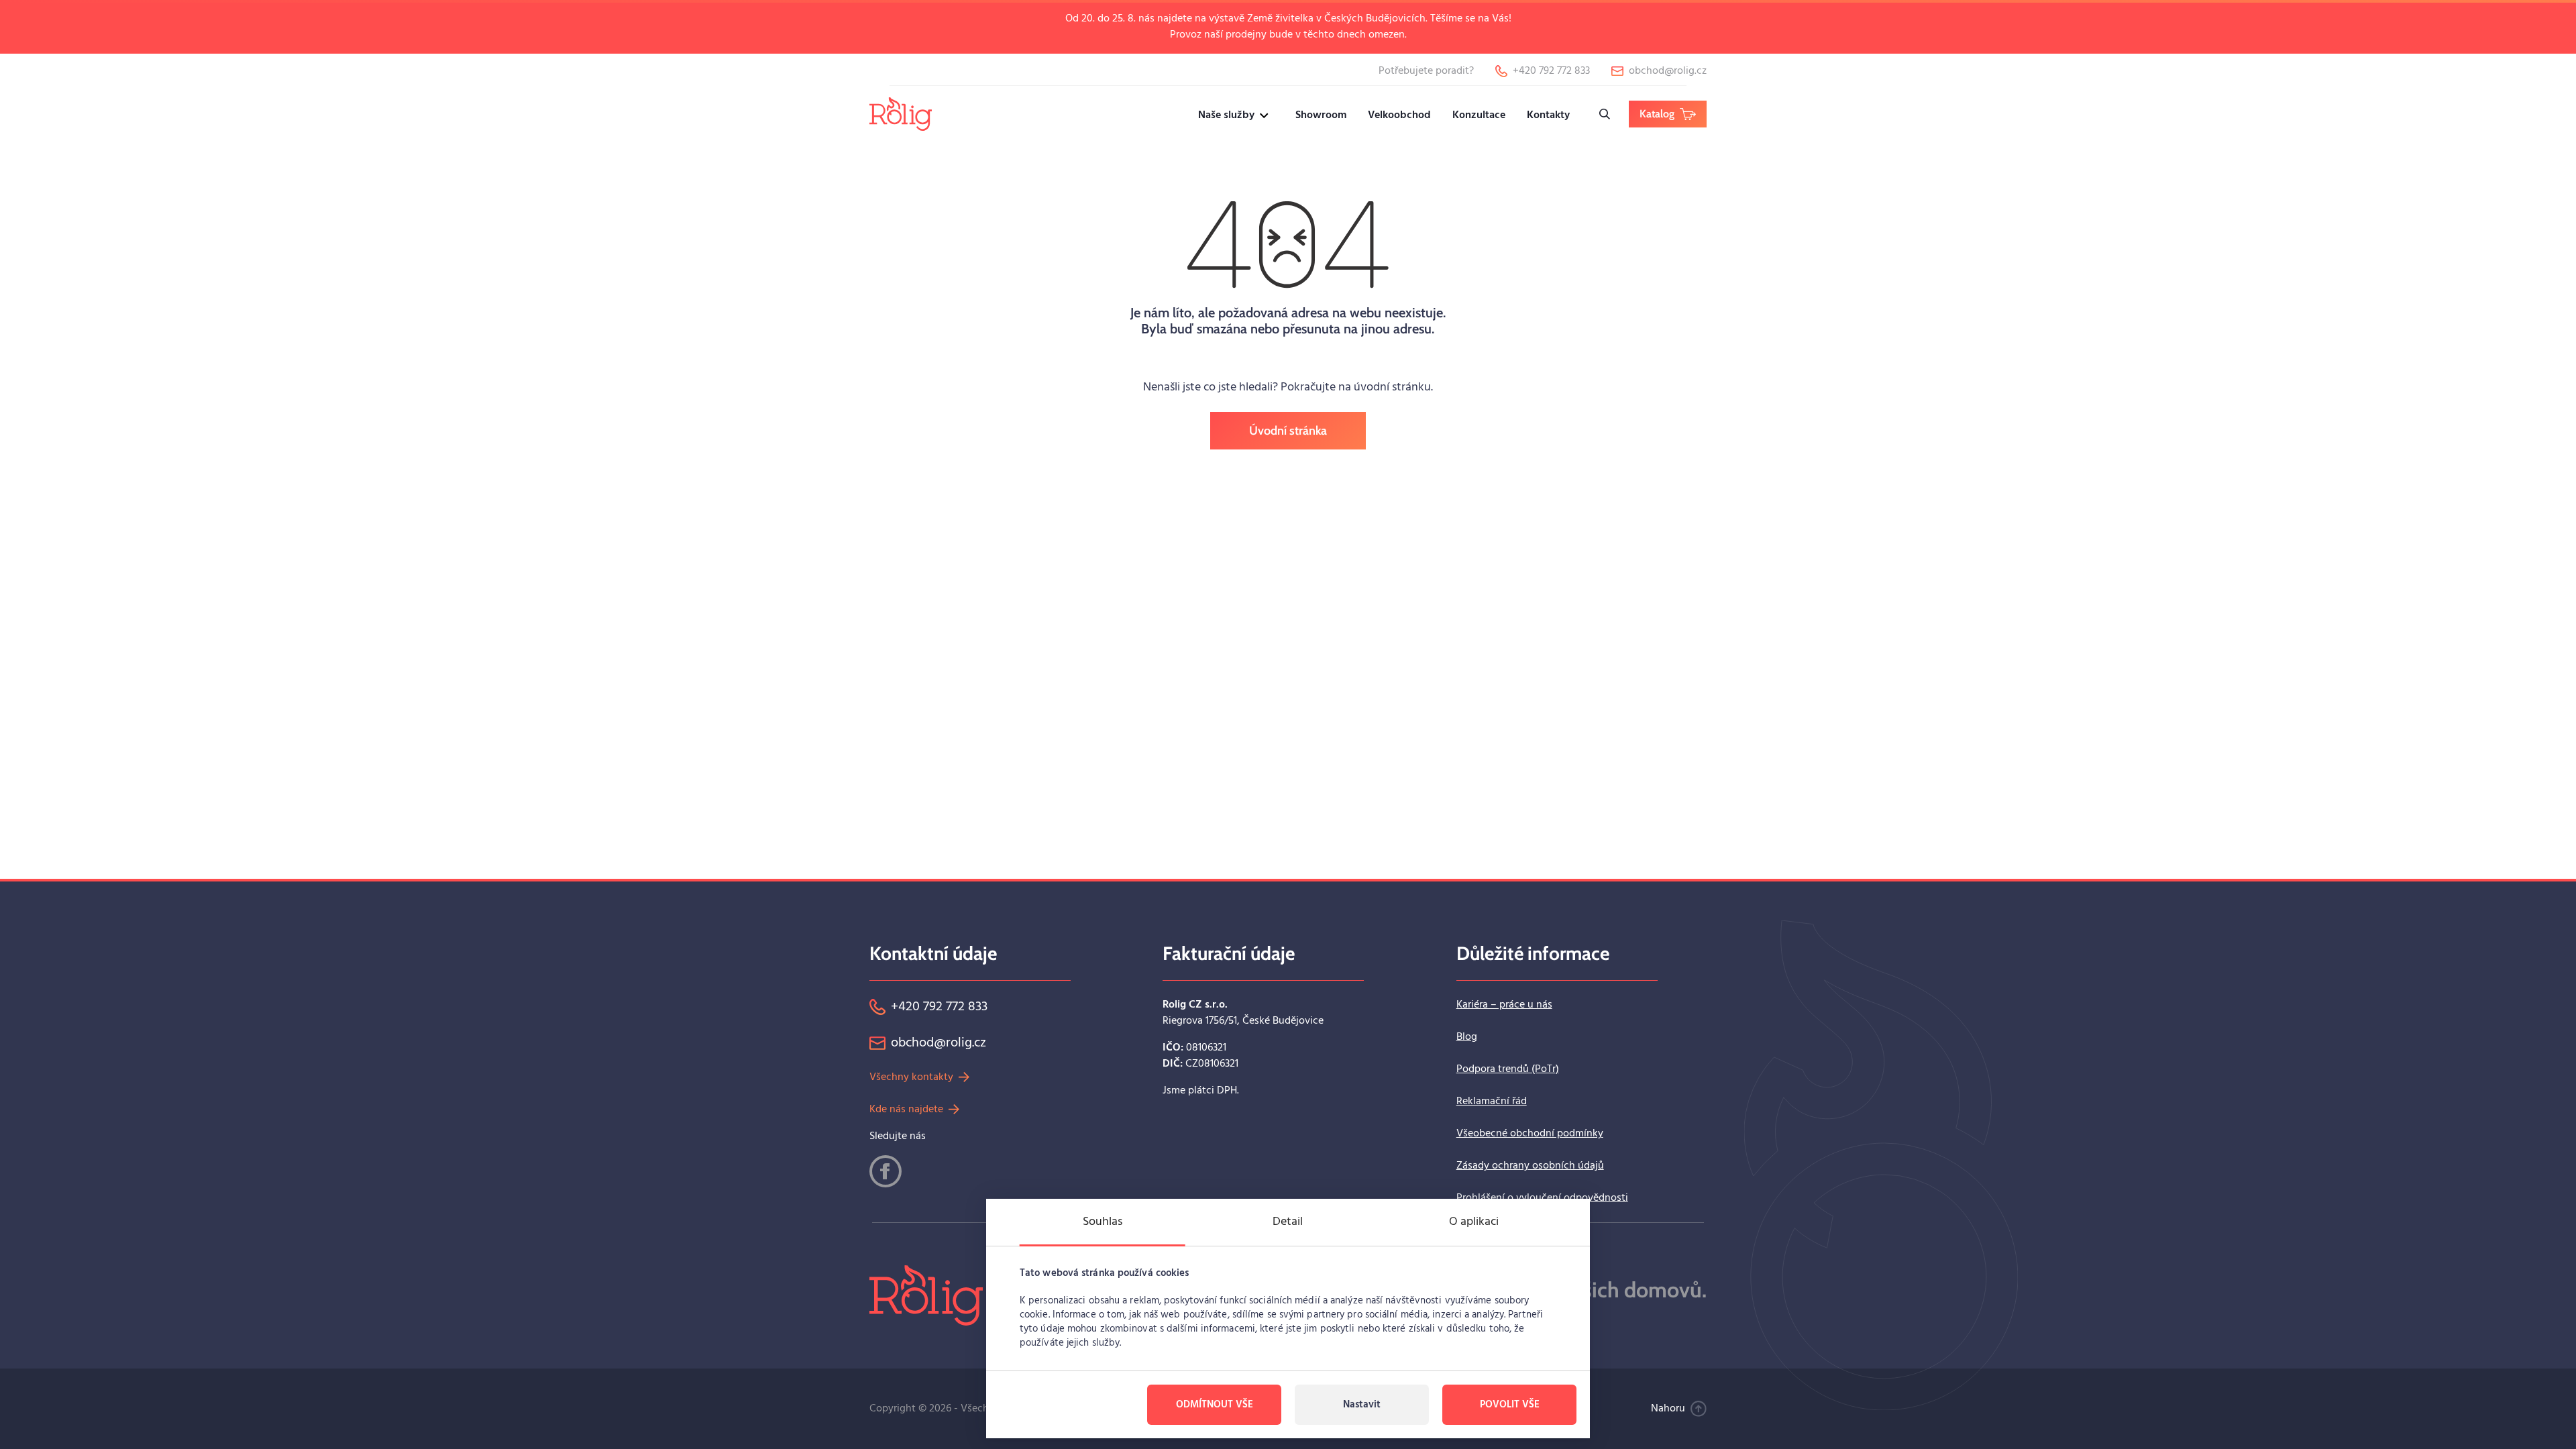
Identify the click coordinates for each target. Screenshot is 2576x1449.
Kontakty (1548, 115)
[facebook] (885, 1171)
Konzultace (1479, 115)
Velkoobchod (1399, 115)
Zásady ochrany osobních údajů (1530, 1166)
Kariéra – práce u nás (1504, 1005)
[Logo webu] (901, 114)
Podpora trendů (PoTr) (1508, 1069)
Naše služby (1226, 115)
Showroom (1321, 115)
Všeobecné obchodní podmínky (1530, 1134)
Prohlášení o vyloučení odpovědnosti (1542, 1198)
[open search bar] (1605, 114)
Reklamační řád (1492, 1102)
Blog (1467, 1037)
